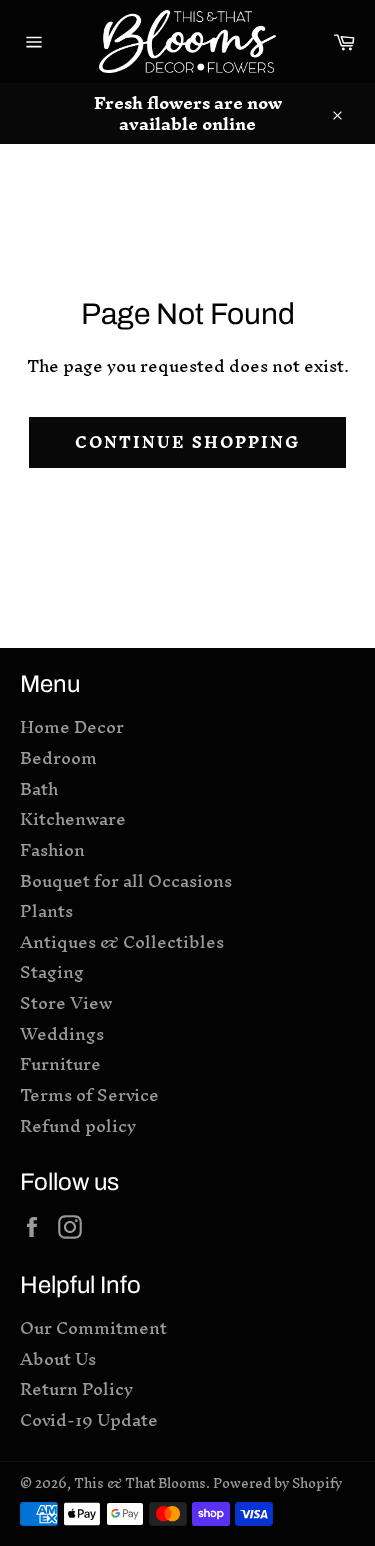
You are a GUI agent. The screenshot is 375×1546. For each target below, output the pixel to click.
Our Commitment (93, 1327)
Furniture (60, 1063)
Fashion (52, 849)
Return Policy (76, 1388)
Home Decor (72, 726)
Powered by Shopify (277, 1483)
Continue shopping (188, 442)
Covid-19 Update (89, 1419)
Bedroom (58, 757)
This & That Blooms (140, 1483)
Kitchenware (73, 818)
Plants (46, 910)
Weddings (62, 1033)
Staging (52, 971)
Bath (39, 788)
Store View (66, 1002)
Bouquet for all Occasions (126, 880)
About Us (58, 1358)
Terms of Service (89, 1094)
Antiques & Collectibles (122, 941)
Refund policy (78, 1125)
